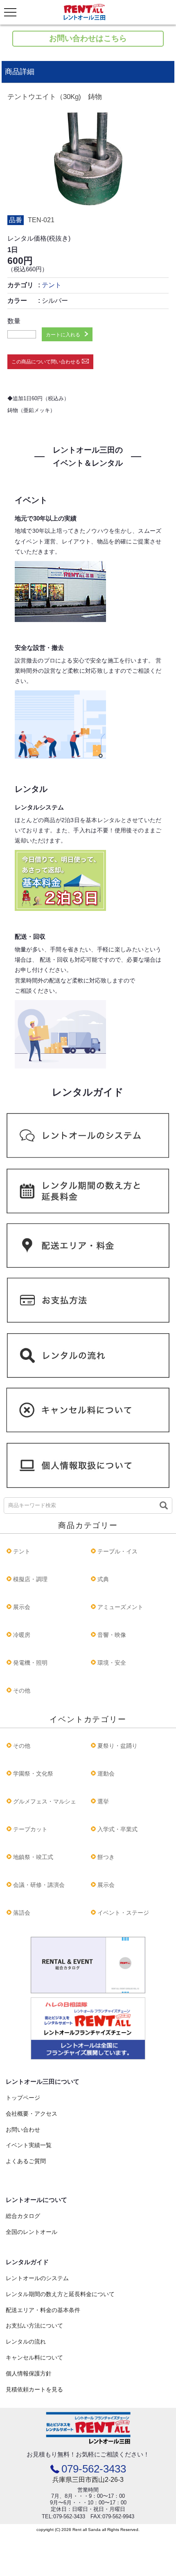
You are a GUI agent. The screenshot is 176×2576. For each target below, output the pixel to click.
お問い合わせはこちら (88, 38)
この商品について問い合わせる (46, 362)
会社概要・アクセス (32, 2114)
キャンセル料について (34, 2357)
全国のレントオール (32, 2232)
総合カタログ (23, 2216)
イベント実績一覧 (29, 2145)
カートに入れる (63, 335)
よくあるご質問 (26, 2161)
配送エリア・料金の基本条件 (43, 2310)
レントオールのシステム (37, 2278)
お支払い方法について (34, 2326)
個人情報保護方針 (29, 2373)
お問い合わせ (23, 2130)
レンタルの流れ (26, 2342)
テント (52, 285)
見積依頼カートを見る (34, 2389)
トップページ (23, 2098)
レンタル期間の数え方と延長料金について (60, 2294)
